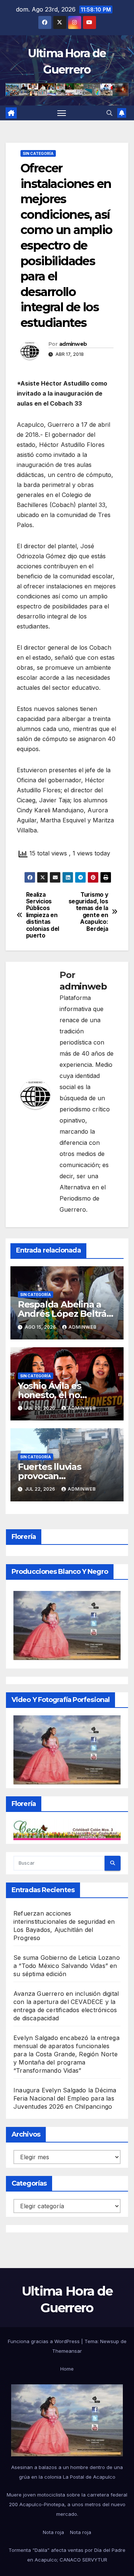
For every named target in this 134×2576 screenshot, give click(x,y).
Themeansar (67, 2351)
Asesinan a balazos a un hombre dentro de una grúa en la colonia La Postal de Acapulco (67, 2472)
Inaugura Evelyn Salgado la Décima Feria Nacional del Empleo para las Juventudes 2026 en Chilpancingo (65, 2098)
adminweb (73, 344)
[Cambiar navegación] (62, 113)
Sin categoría (38, 153)
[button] (109, 113)
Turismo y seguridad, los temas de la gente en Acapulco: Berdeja (88, 912)
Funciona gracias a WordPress (44, 2341)
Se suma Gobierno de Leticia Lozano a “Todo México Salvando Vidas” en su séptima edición (67, 1966)
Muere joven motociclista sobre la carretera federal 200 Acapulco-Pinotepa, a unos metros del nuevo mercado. (67, 2504)
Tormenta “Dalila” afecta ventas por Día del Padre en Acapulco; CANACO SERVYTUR (67, 2555)
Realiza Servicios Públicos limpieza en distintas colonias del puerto (43, 915)
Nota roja (53, 2532)
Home (67, 2369)
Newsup (110, 2341)
